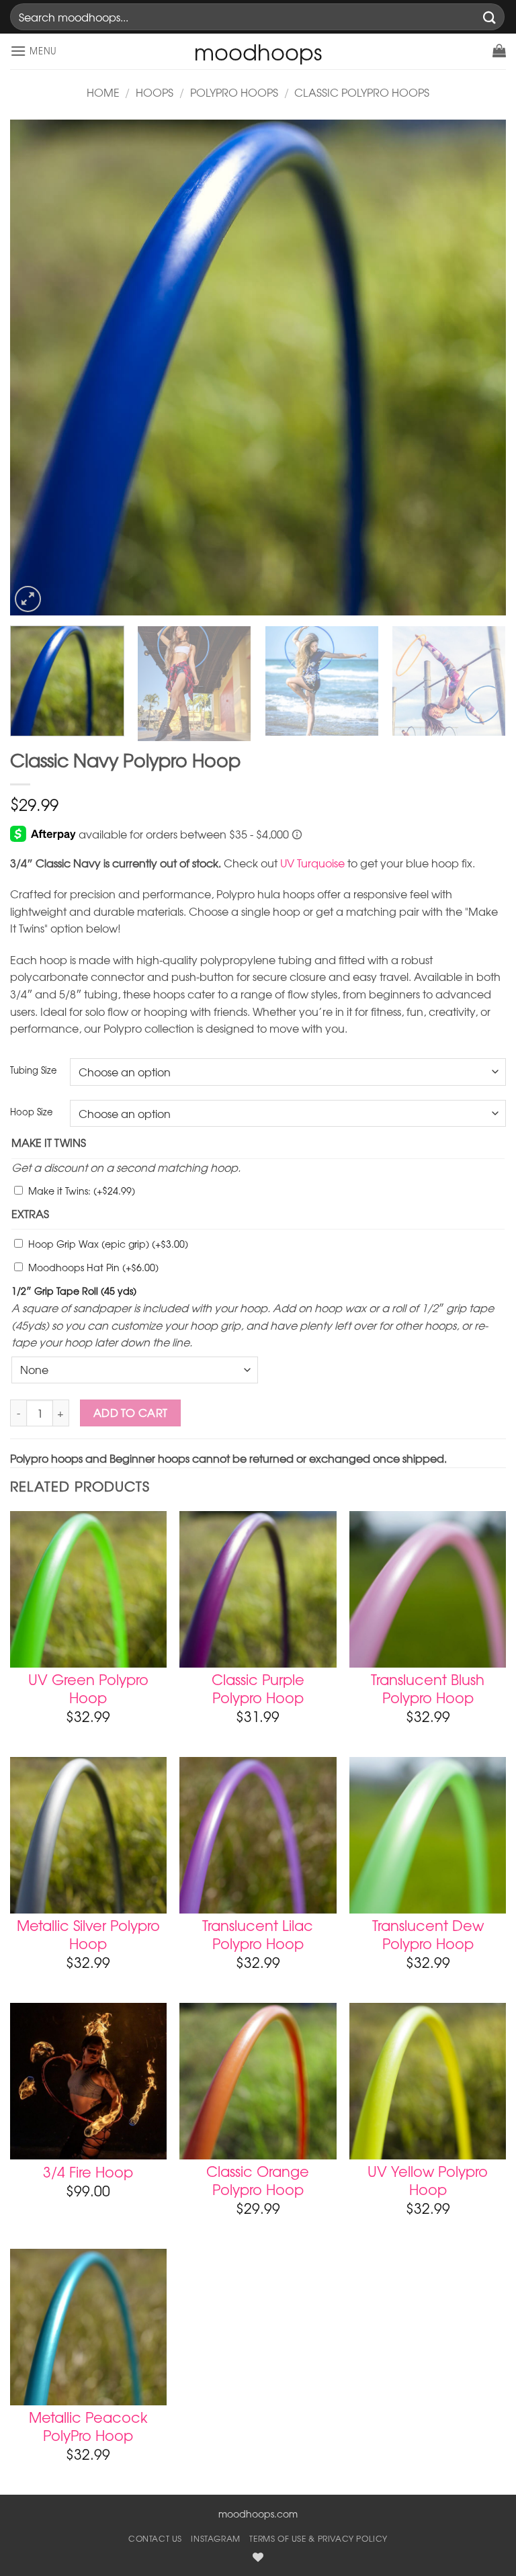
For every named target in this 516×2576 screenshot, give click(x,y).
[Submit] (490, 16)
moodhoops (258, 52)
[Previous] (37, 368)
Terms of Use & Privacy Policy (318, 2538)
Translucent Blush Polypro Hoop (428, 1688)
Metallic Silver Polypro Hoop (88, 1934)
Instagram (216, 2538)
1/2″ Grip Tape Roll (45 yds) (74, 1291)
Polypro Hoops (234, 92)
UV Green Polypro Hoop (88, 1688)
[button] (34, 51)
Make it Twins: (82, 1191)
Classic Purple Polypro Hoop (258, 1688)
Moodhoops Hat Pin (93, 1267)
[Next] (479, 368)
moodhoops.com (258, 2514)
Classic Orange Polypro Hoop (258, 2180)
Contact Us (155, 2538)
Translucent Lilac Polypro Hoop (258, 1934)
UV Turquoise (312, 863)
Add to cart (131, 1413)
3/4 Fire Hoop (88, 2172)
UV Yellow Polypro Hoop (428, 2180)
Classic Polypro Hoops (362, 92)
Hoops (155, 92)
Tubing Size (33, 1070)
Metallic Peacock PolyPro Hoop (88, 2426)
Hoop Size (31, 1112)
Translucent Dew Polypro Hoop (428, 1934)
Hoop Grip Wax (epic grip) (108, 1244)
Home (103, 92)
